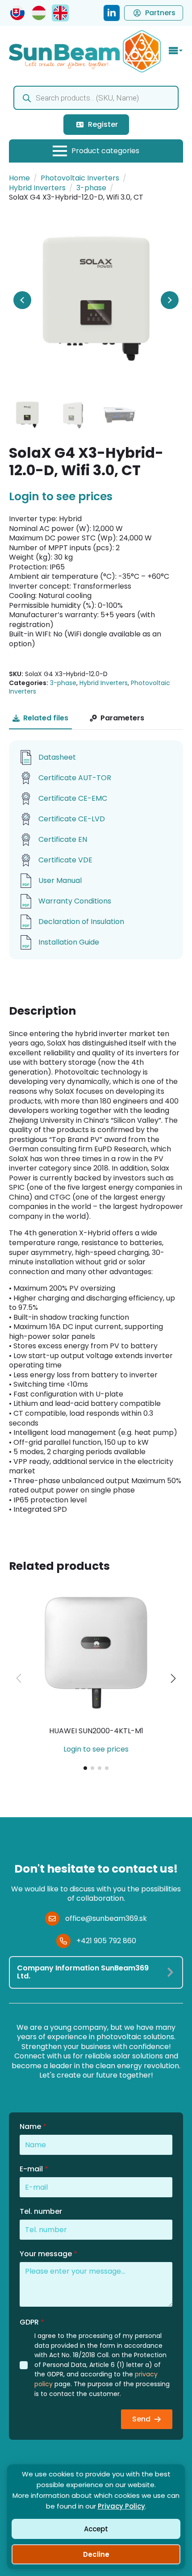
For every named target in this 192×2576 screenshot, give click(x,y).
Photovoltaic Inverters (80, 178)
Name (33, 2127)
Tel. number (41, 2212)
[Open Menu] (176, 51)
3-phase (91, 188)
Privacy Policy (121, 2506)
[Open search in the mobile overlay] (96, 98)
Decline (96, 2554)
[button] (173, 1678)
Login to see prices (61, 497)
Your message (48, 2254)
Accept (96, 2529)
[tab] (40, 718)
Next (170, 300)
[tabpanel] (96, 850)
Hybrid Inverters (37, 188)
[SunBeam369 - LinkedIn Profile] (112, 13)
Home (19, 178)
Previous (22, 300)
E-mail (34, 2169)
